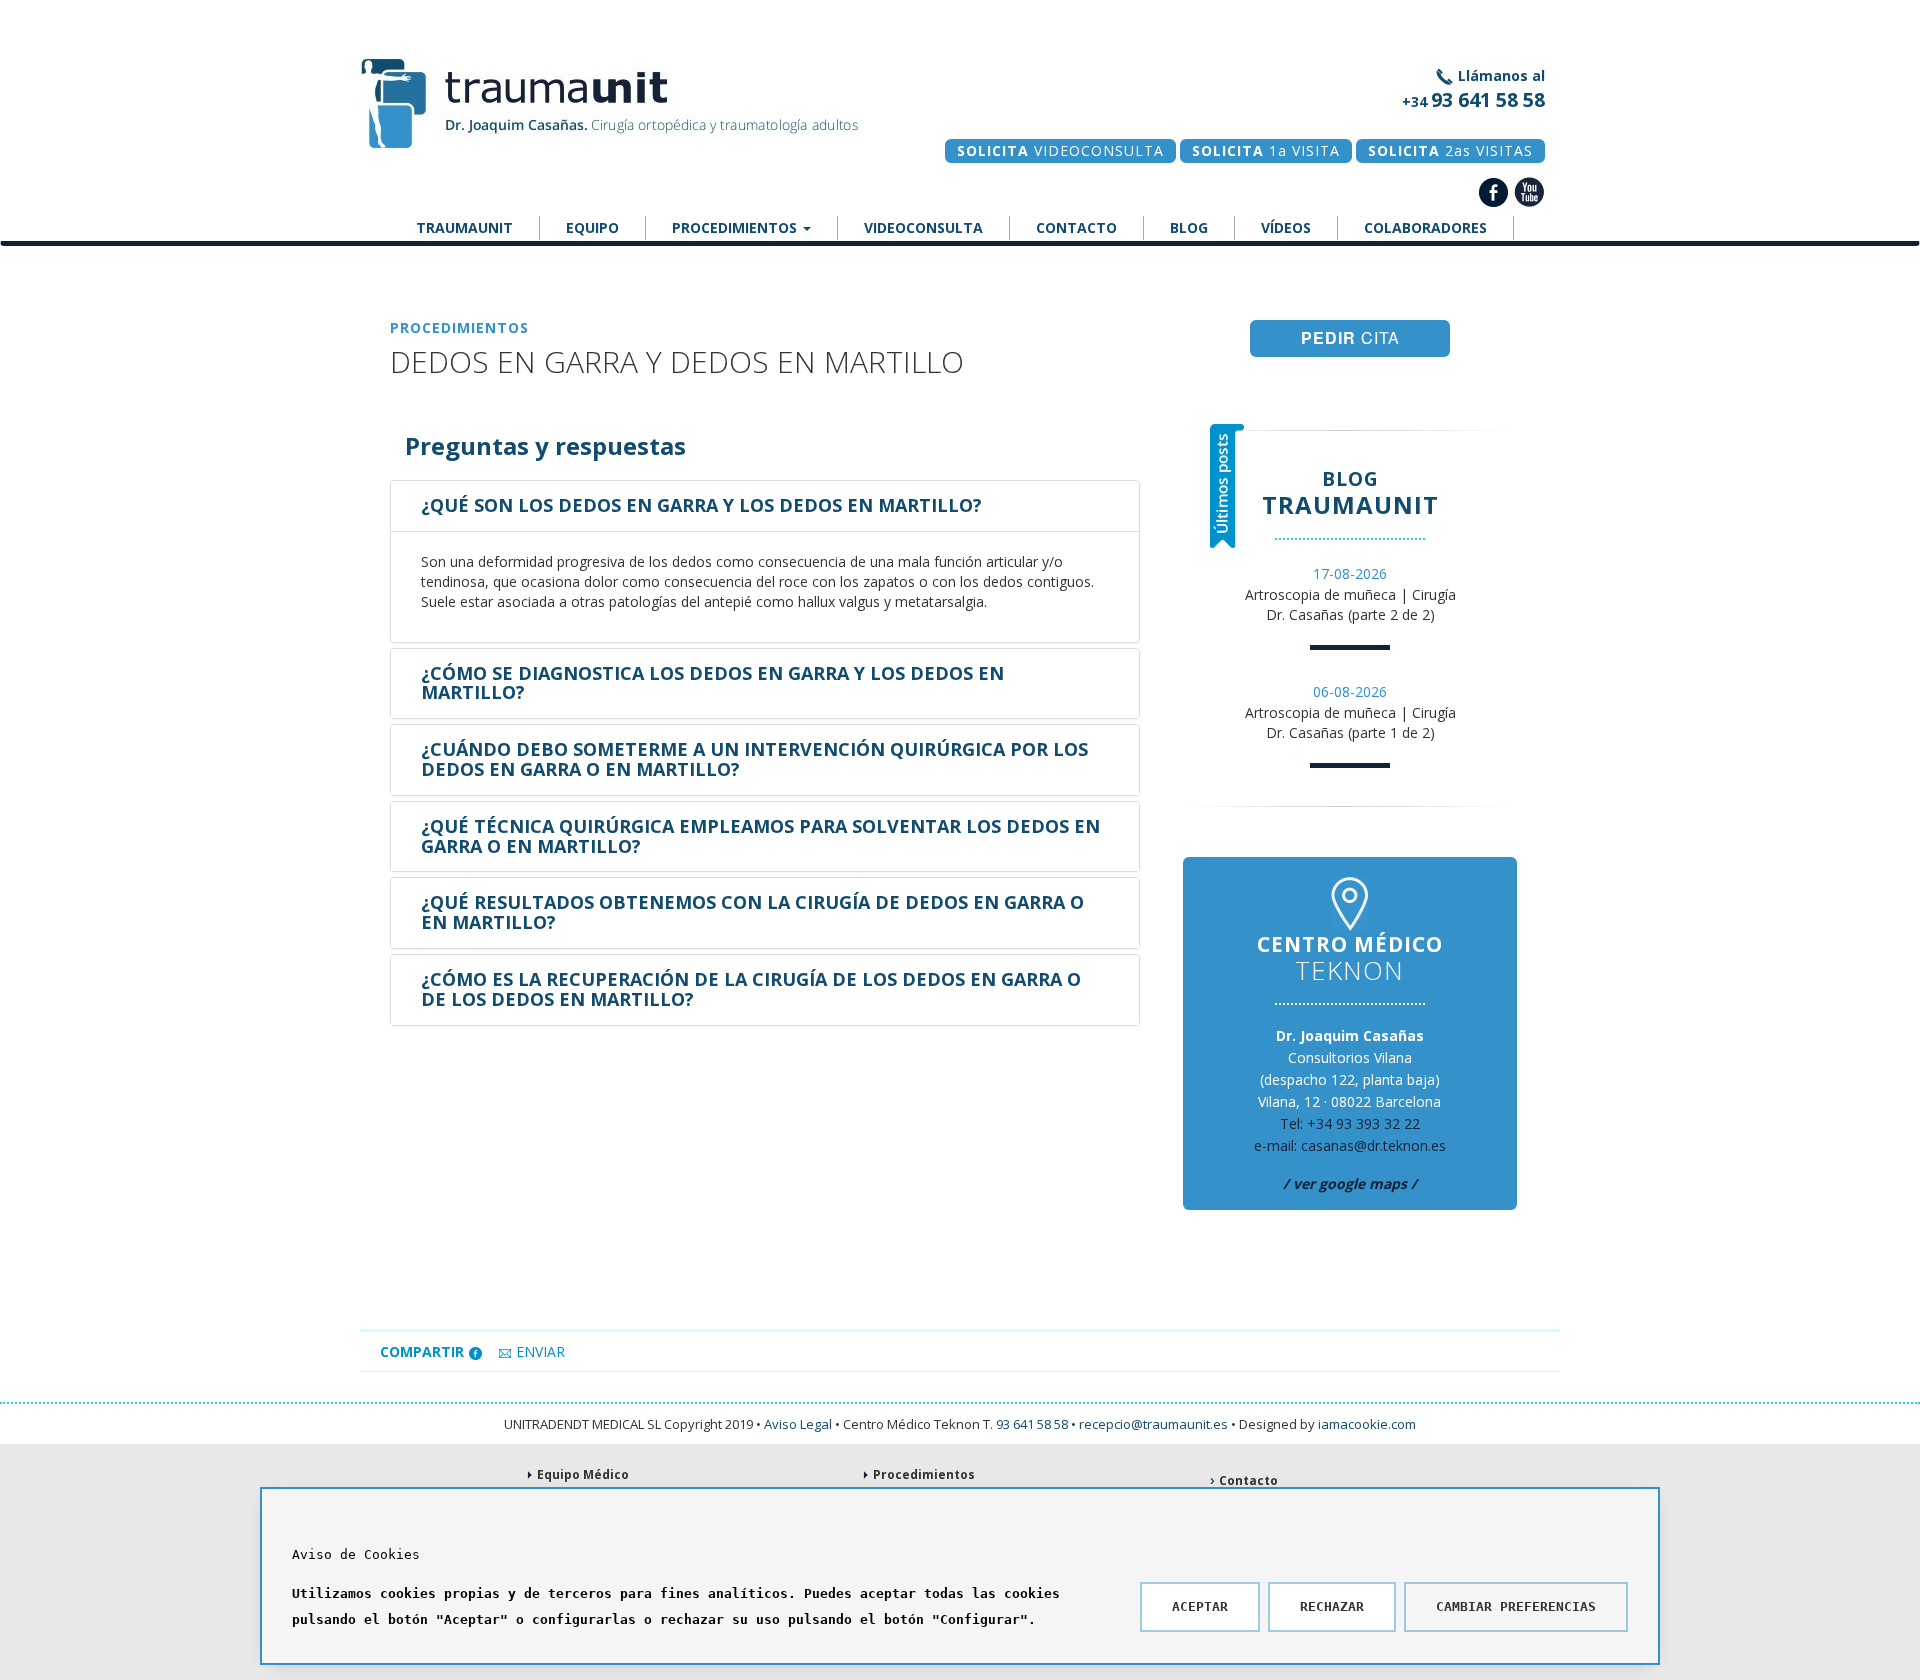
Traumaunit (464, 227)
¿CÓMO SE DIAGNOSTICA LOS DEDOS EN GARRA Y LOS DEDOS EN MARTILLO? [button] (712, 683)
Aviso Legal (798, 1424)
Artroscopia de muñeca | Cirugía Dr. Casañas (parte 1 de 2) (1350, 712)
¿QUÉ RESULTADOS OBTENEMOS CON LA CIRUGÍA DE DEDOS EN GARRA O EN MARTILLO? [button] (752, 912)
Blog (1189, 227)
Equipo (592, 227)
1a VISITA (1266, 150)
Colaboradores (1425, 227)
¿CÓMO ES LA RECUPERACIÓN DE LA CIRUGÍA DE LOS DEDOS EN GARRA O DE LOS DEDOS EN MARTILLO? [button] (751, 989)
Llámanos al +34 (1473, 89)
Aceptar (1200, 1606)
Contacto (1076, 227)
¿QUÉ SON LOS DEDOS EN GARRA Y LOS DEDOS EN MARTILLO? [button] (701, 505)
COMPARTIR (424, 1351)
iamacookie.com (1367, 1424)
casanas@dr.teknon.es (1373, 1145)
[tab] (765, 506)
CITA (1350, 337)
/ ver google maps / (1350, 1183)
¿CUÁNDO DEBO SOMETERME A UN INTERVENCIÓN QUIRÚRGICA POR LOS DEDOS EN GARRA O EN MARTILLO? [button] (754, 759)
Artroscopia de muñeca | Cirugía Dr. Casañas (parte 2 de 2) (1350, 594)
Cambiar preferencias (1516, 1606)
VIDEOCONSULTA (1060, 150)
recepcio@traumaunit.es (1153, 1424)
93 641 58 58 (1032, 1424)
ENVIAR (538, 1351)
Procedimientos (736, 227)
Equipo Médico (583, 1474)
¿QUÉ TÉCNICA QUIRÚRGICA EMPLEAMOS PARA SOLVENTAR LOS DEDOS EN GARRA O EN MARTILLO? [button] (760, 836)
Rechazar (1332, 1606)
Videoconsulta (923, 227)
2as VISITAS (1450, 150)
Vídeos (1286, 227)
